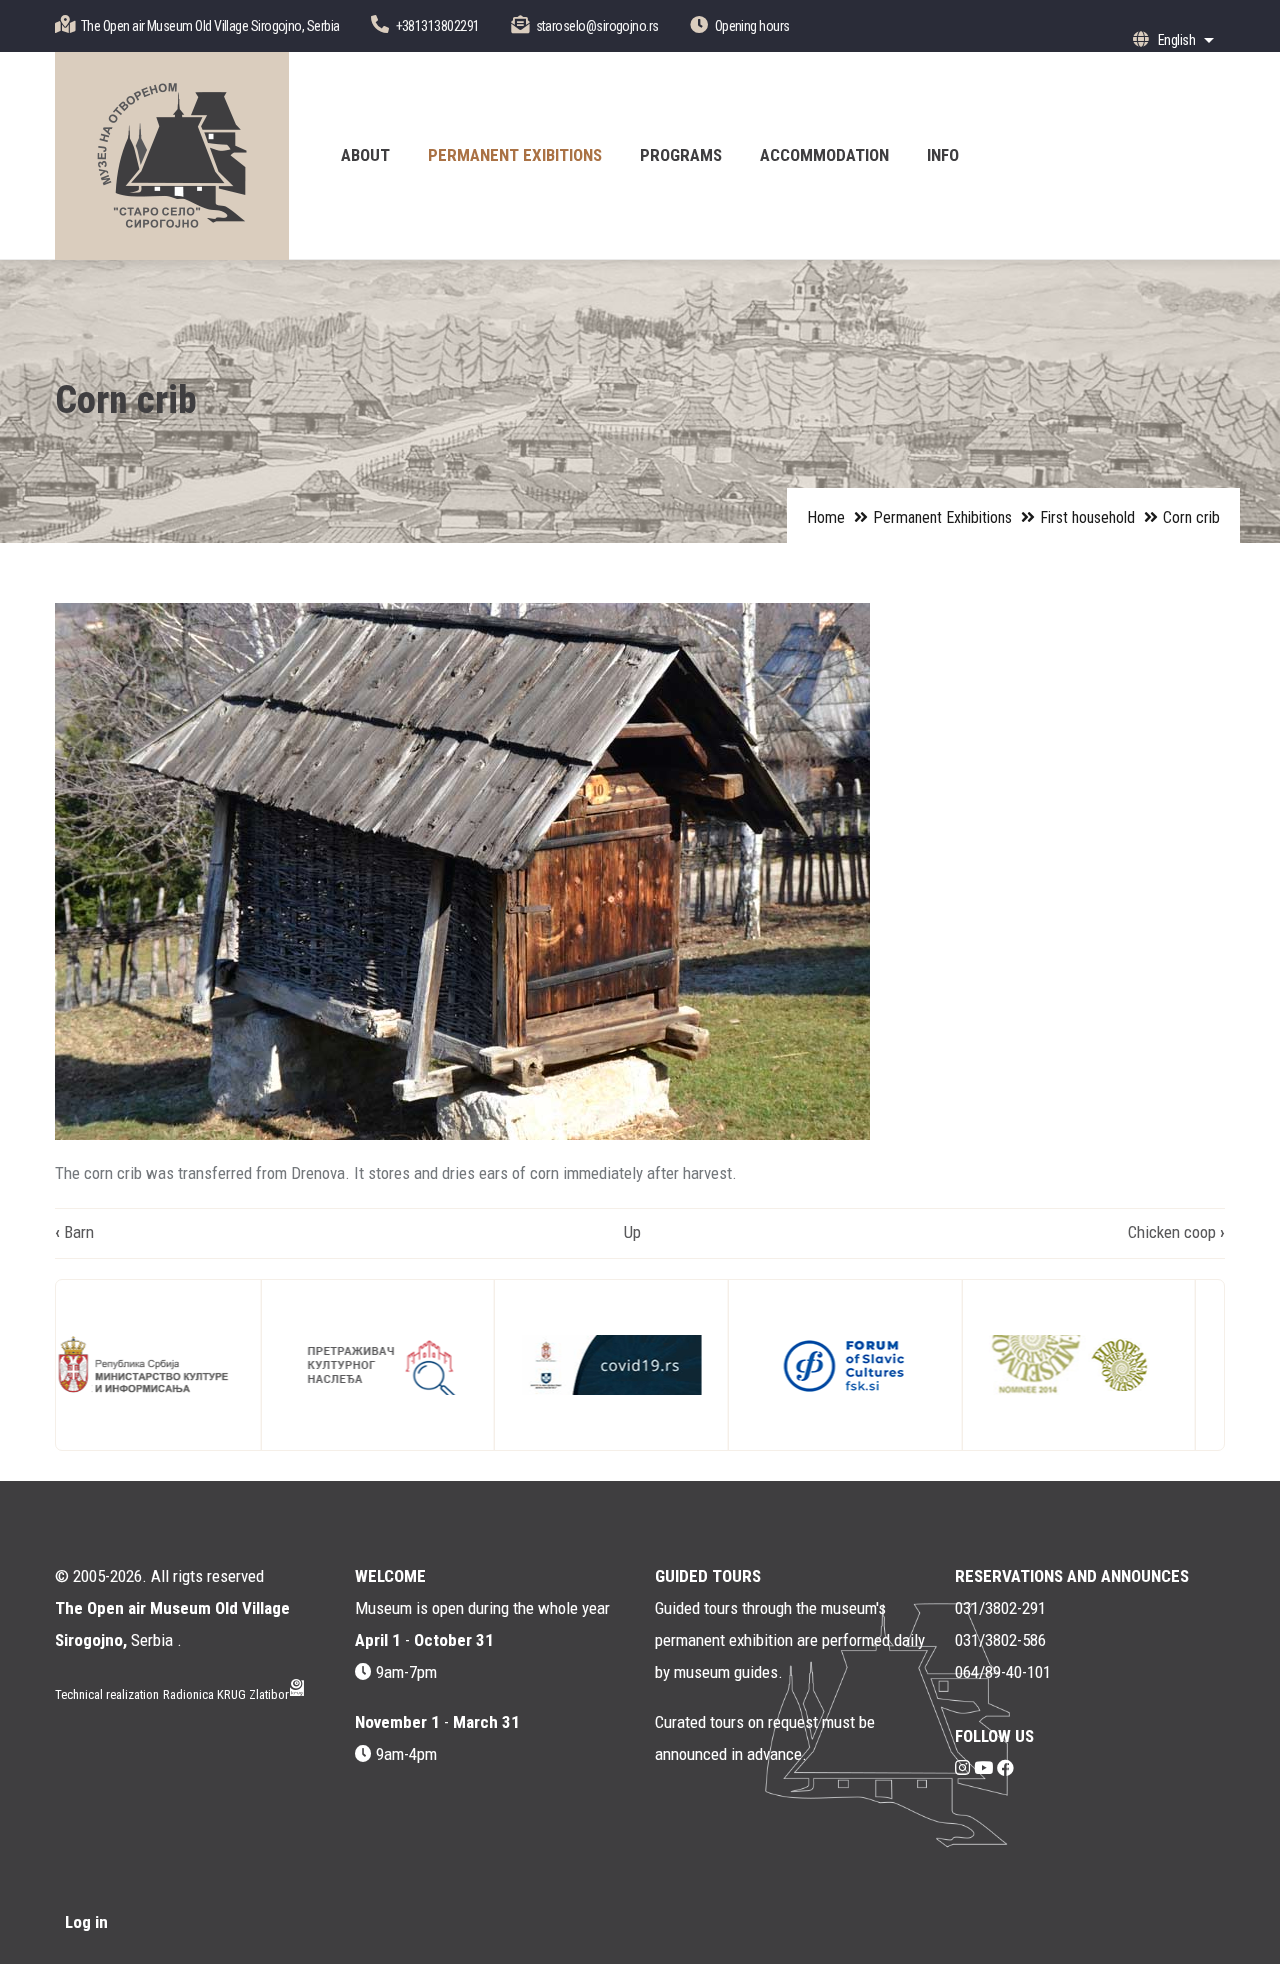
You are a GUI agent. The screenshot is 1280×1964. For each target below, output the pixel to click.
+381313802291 (438, 26)
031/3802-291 (1000, 1608)
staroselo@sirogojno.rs (597, 26)
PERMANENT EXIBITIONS (515, 155)
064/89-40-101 (1003, 1672)
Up (632, 1232)
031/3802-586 (1000, 1640)
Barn (74, 1232)
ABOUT (365, 155)
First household (1087, 517)
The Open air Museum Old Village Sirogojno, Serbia (210, 26)
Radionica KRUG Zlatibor (226, 1694)
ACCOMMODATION (824, 155)
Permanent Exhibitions (942, 517)
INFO (943, 155)
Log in (86, 1922)
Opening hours (752, 26)
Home (826, 517)
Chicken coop (1176, 1232)
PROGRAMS (681, 155)
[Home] (172, 156)
